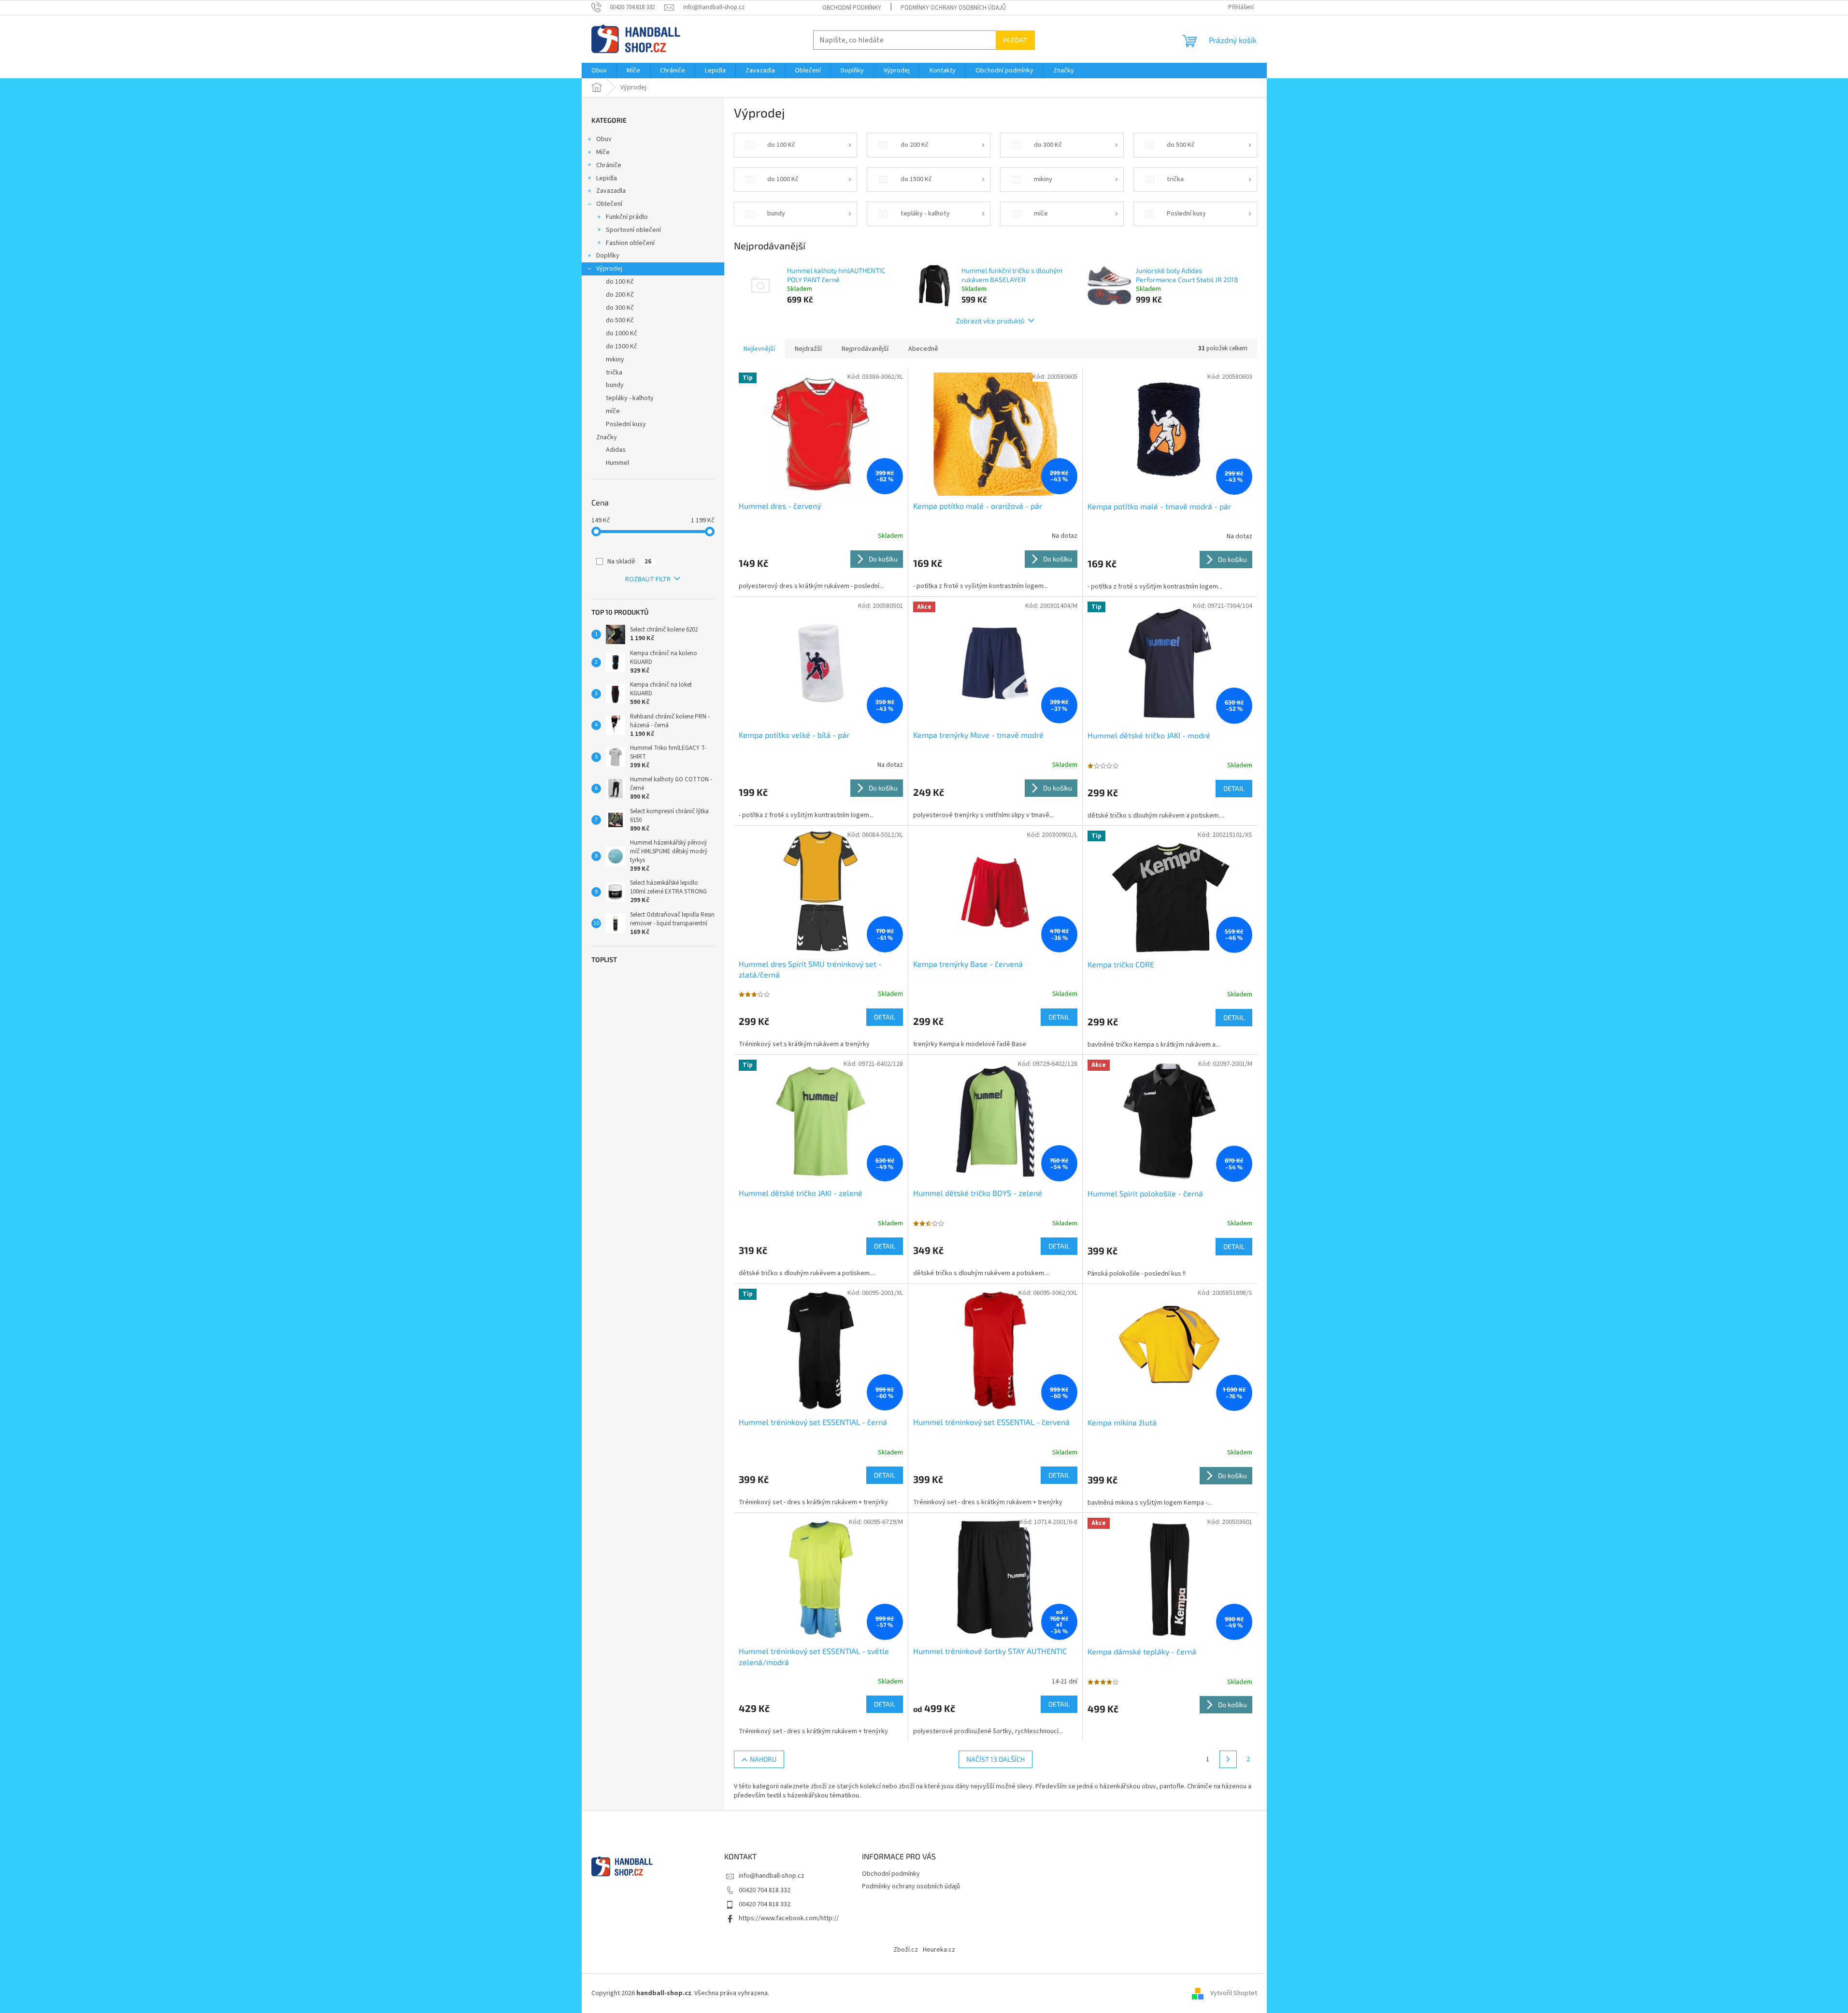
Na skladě (629, 561)
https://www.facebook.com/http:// (789, 1918)
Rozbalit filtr (648, 579)
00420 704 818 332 (765, 1890)
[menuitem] (599, 71)
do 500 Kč (620, 320)
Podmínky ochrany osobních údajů (953, 8)
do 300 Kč (620, 308)
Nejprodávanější (865, 349)
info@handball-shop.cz (772, 1876)
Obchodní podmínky (852, 8)
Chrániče (609, 165)
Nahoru (763, 1759)
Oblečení (609, 204)
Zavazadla (611, 191)
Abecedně (923, 349)
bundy (615, 385)
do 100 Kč (620, 282)
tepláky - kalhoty (630, 398)
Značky (607, 437)
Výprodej (609, 269)
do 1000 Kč (622, 333)
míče (613, 411)
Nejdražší (808, 349)
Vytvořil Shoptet (1234, 1993)
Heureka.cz (939, 1950)
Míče (603, 152)
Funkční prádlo (627, 217)
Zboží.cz (906, 1950)
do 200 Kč (620, 295)
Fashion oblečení (630, 243)
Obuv (604, 139)
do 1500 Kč (622, 346)
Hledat (1015, 40)
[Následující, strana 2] (1228, 1759)
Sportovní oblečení (633, 230)
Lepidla (607, 178)
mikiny (615, 359)
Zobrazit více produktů (990, 321)
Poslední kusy (626, 424)
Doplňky (608, 256)
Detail (1234, 788)
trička (614, 373)
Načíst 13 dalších (996, 1759)
